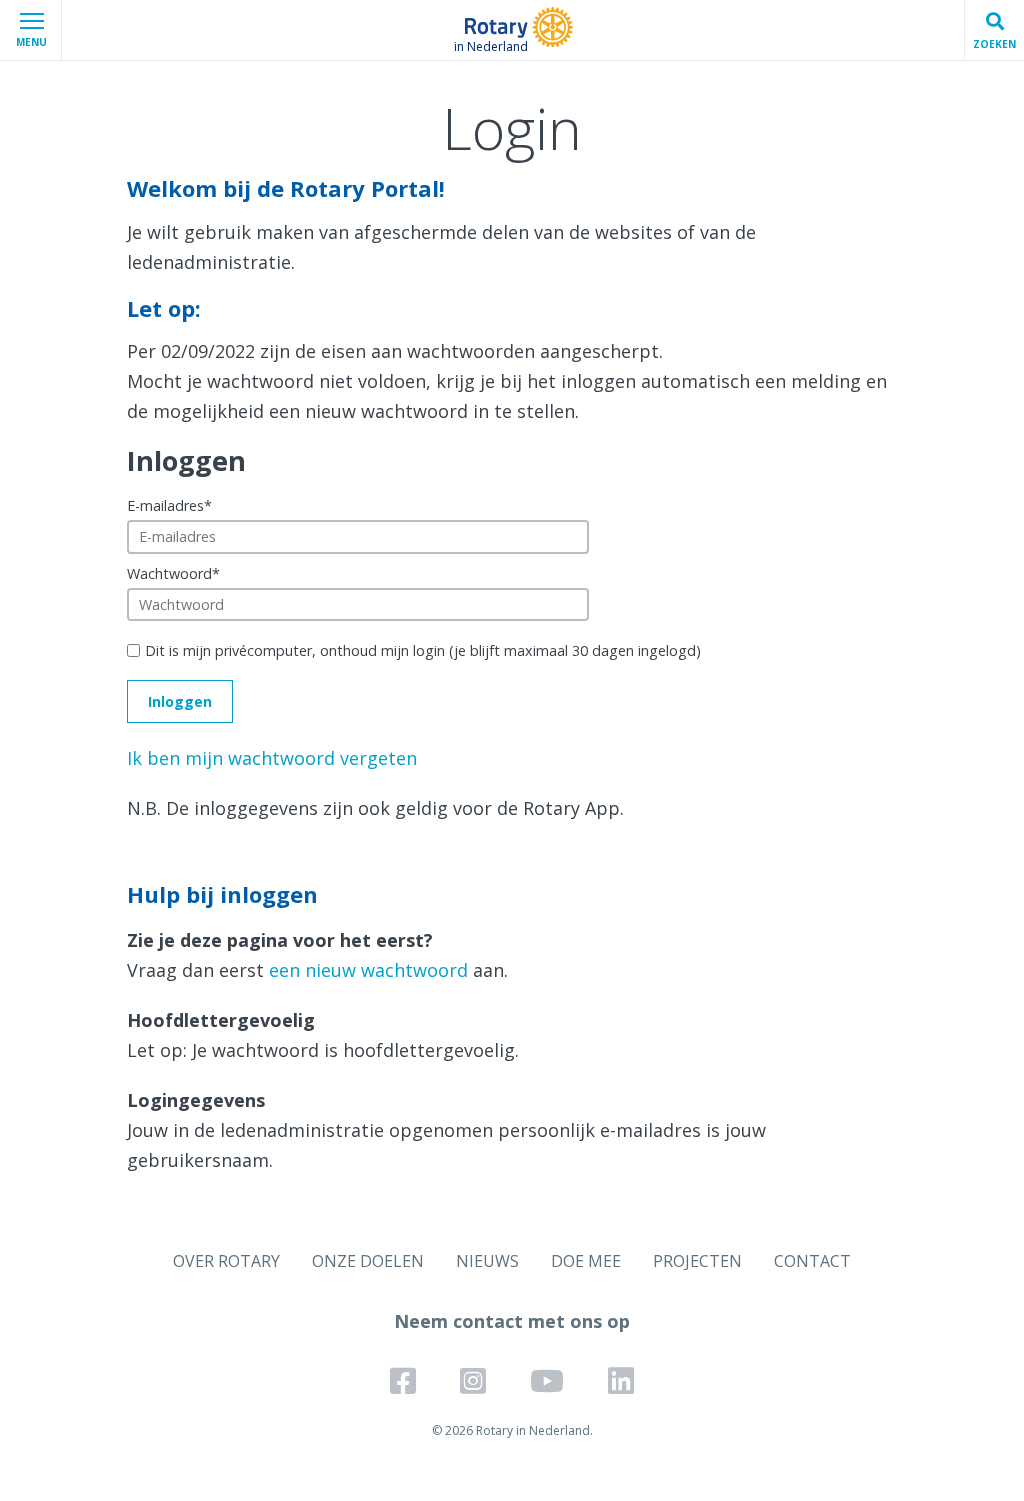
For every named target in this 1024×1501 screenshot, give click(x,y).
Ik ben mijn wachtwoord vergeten (272, 758)
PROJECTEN (697, 1261)
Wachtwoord (173, 573)
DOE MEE (586, 1261)
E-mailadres (169, 505)
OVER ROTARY (226, 1261)
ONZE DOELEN (368, 1261)
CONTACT (812, 1261)
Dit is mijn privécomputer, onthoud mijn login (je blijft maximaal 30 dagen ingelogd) (423, 650)
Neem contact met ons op (512, 1321)
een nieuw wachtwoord (368, 970)
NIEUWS (487, 1261)
